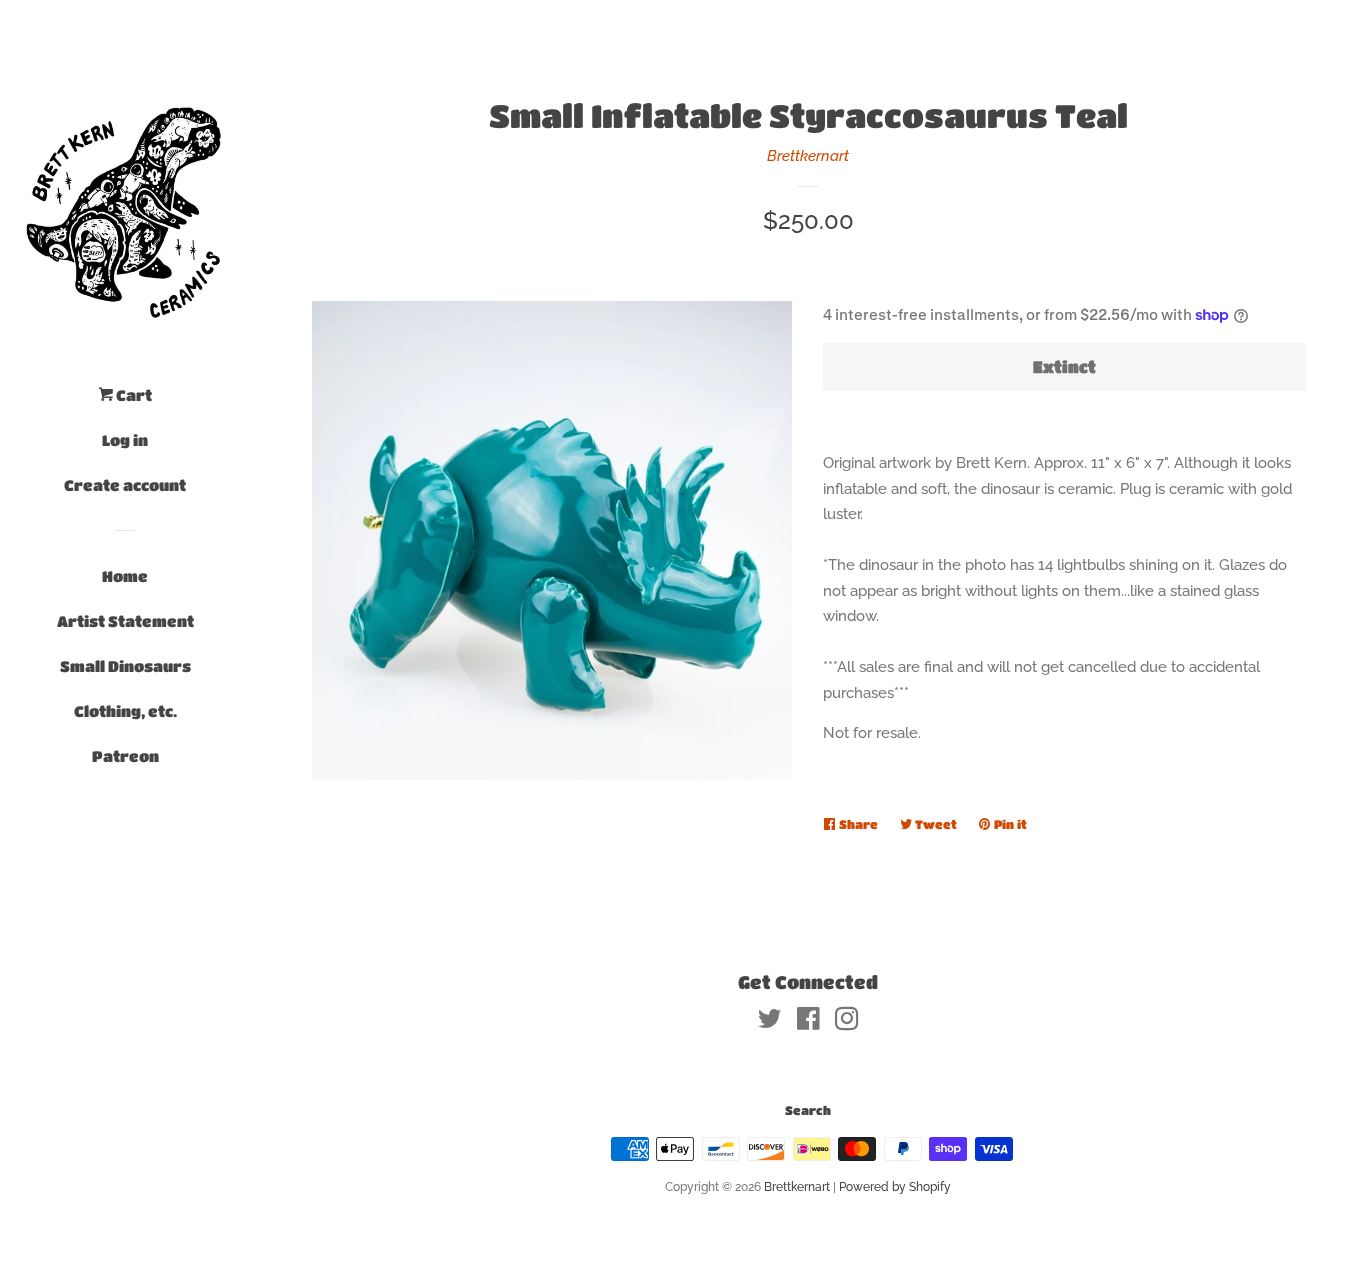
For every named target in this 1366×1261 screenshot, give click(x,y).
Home (125, 576)
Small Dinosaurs (125, 666)
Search (808, 1110)
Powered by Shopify (895, 1187)
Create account (125, 485)
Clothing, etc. (125, 711)
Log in (125, 440)
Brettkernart (808, 156)
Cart (132, 395)
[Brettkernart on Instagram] (847, 1023)
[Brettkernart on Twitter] (770, 1023)
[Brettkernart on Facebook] (808, 1023)
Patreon (125, 756)
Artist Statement (125, 621)
